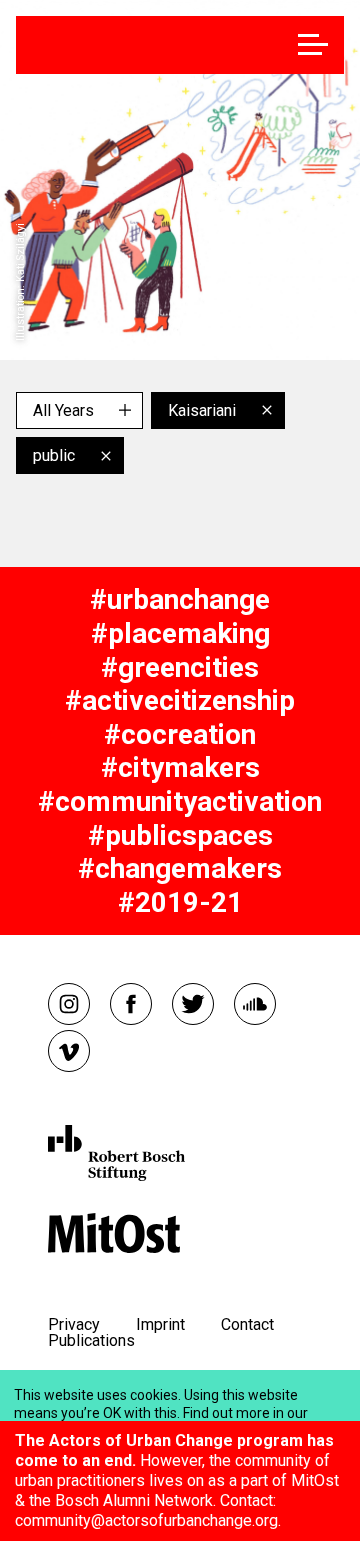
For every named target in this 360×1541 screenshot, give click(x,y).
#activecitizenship (180, 700)
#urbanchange (180, 599)
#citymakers (180, 767)
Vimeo (69, 1051)
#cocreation (180, 734)
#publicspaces (180, 835)
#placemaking (180, 633)
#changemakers (180, 868)
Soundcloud (255, 1004)
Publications (91, 1340)
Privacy (74, 1324)
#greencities (180, 667)
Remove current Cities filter (267, 410)
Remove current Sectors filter (106, 456)
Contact (247, 1324)
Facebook (131, 1004)
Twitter (193, 1004)
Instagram (69, 1004)
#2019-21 (180, 902)
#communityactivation (180, 801)
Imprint (160, 1324)
